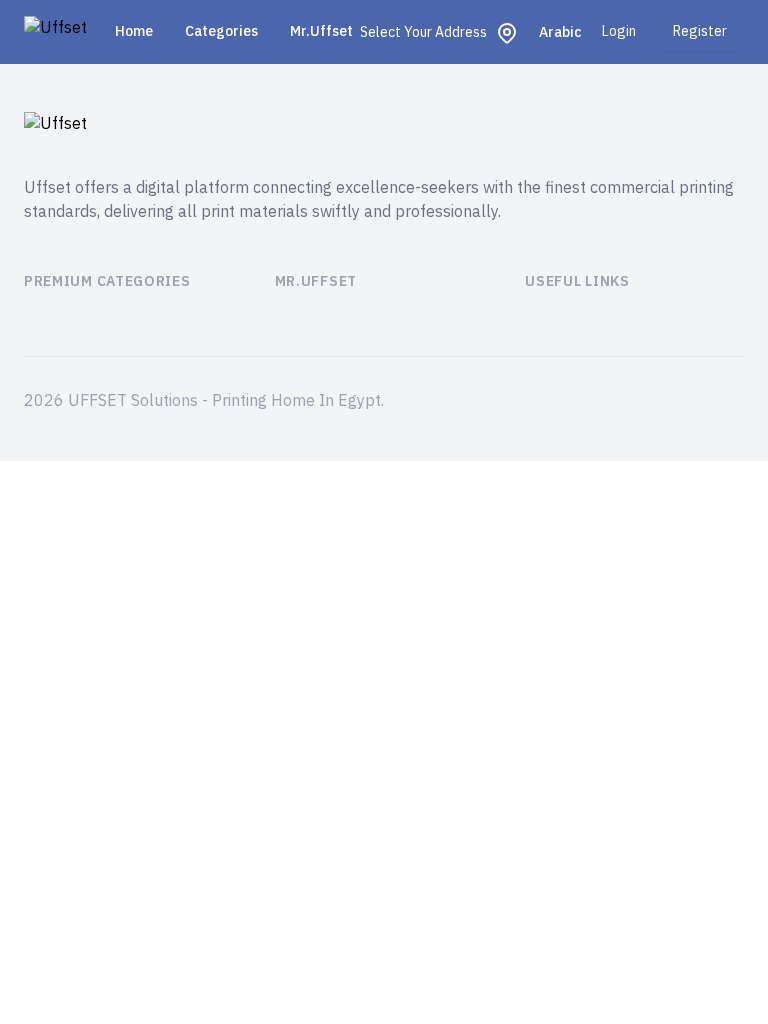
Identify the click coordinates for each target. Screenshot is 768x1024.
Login (619, 32)
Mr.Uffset (321, 31)
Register (700, 31)
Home (134, 31)
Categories (221, 31)
